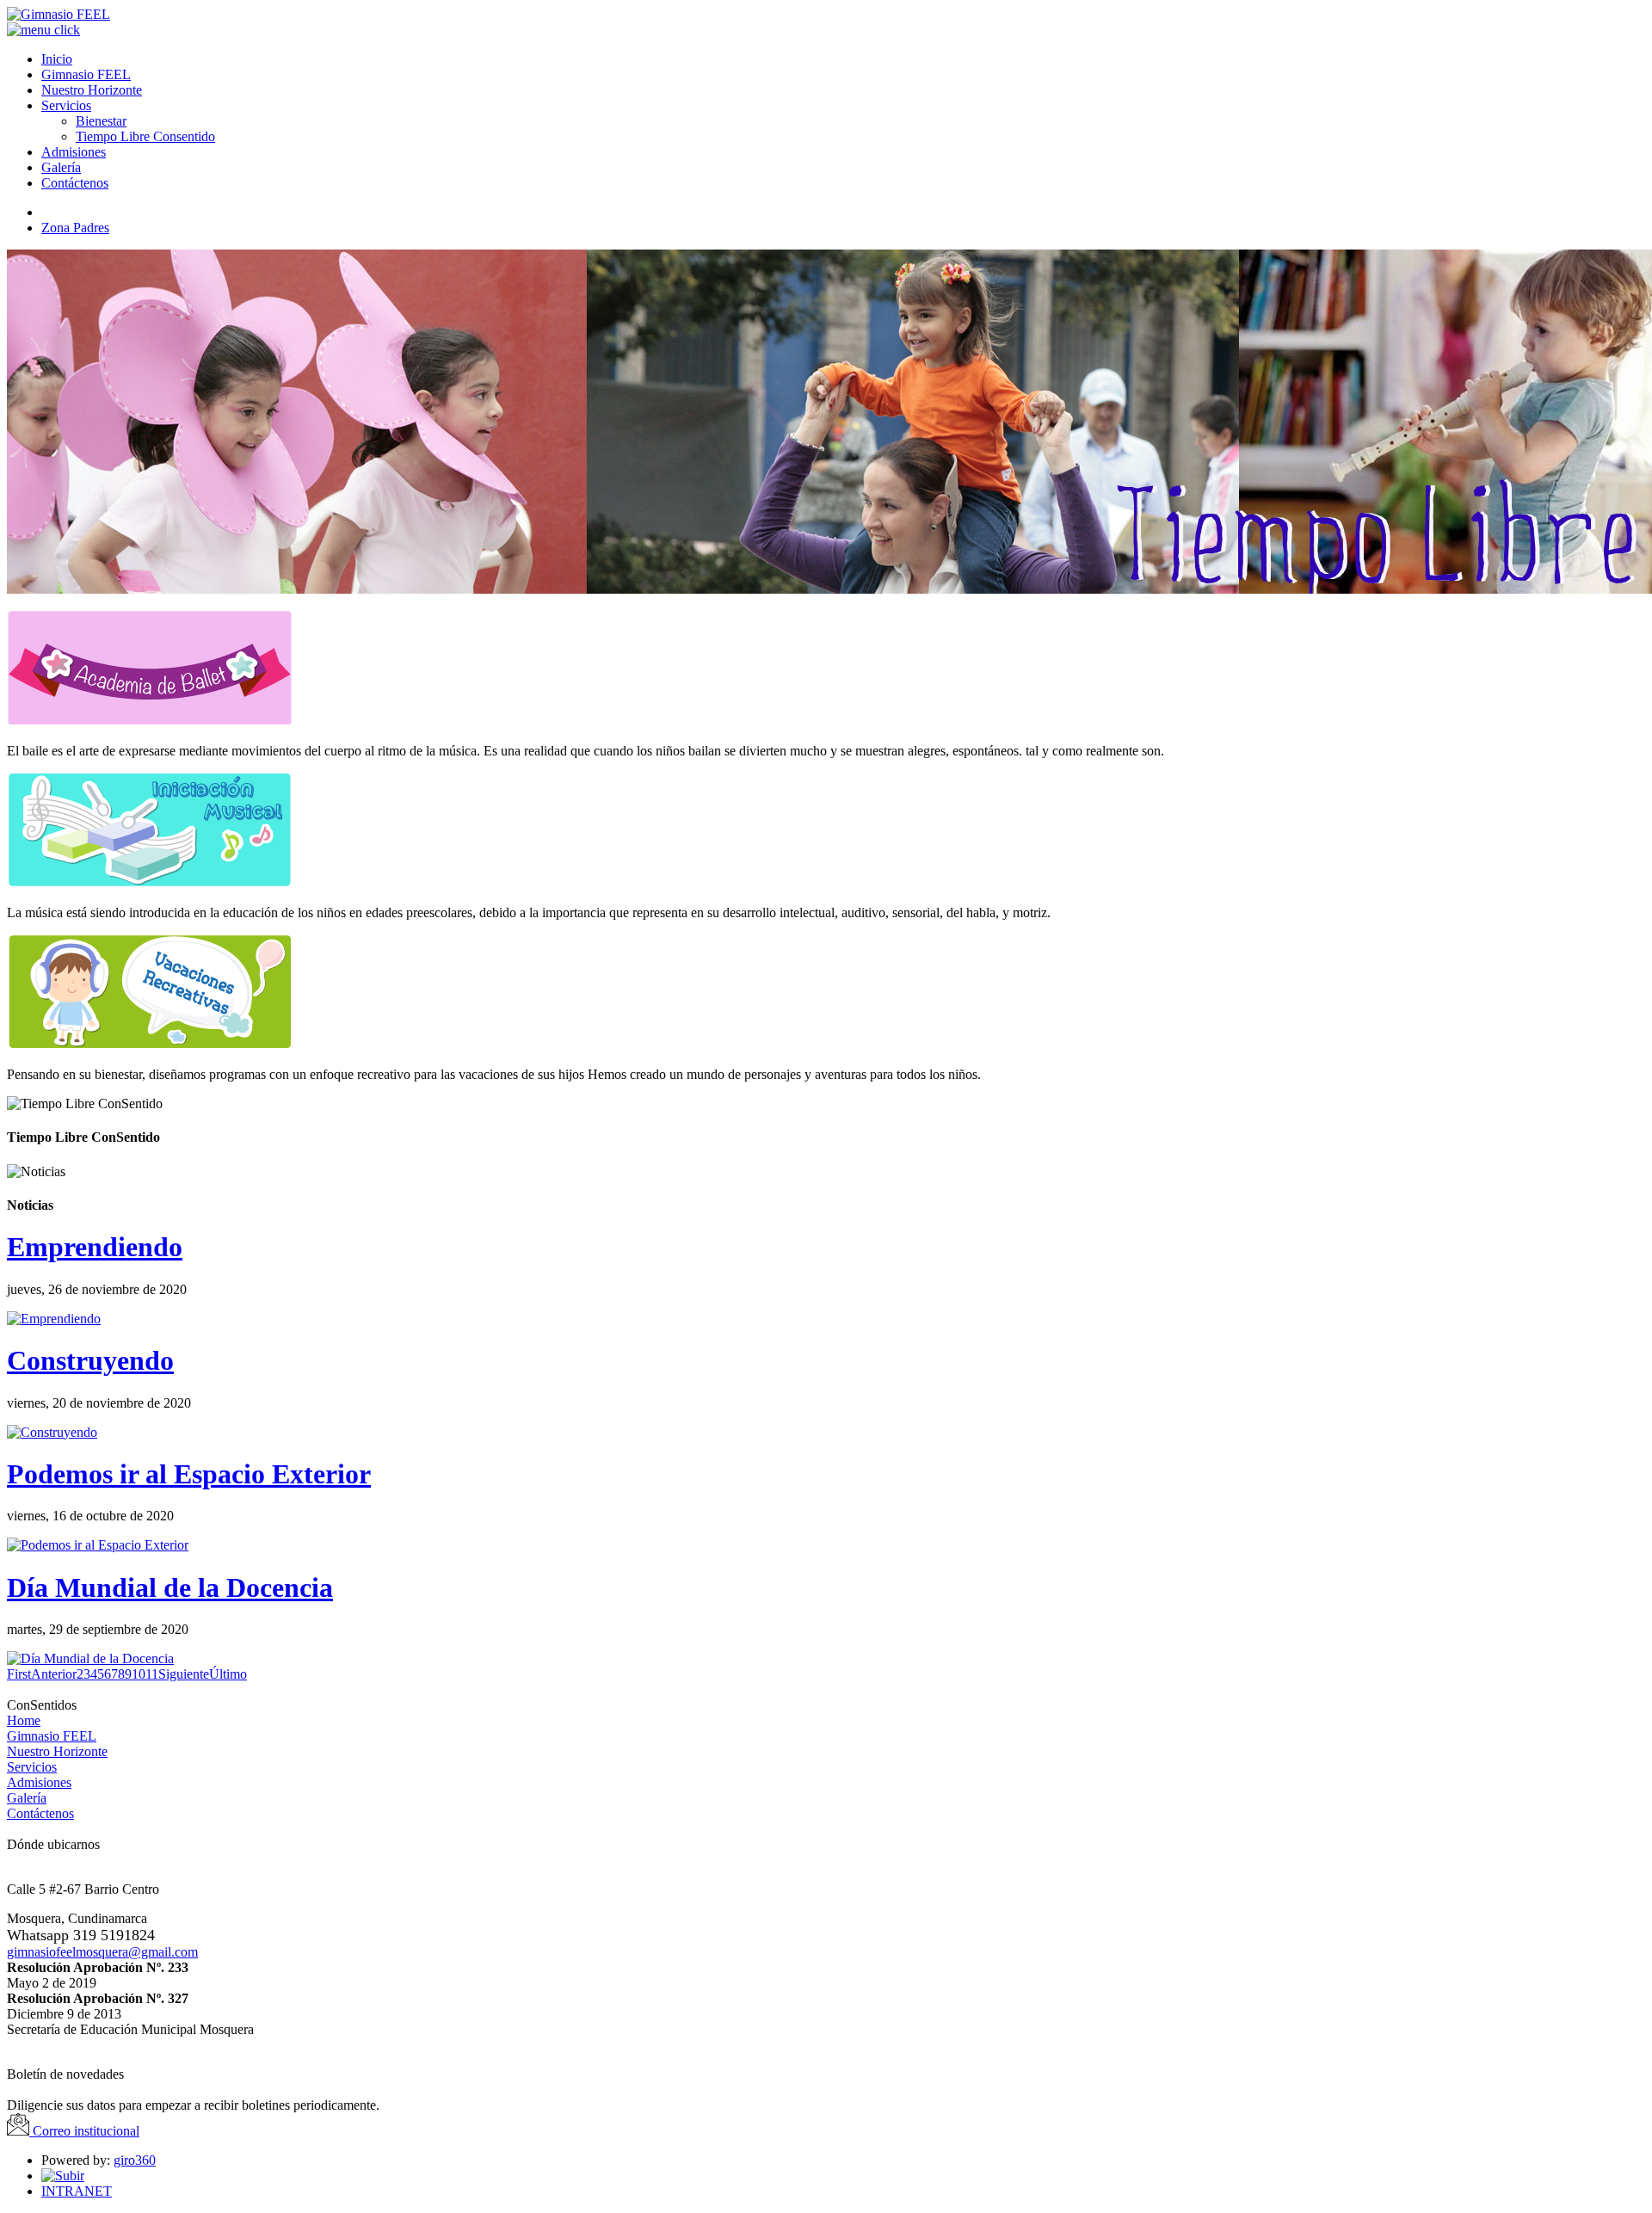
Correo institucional (84, 2131)
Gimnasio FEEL (52, 1736)
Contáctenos (40, 1813)
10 (139, 1674)
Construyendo (90, 1360)
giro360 (135, 2160)
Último (228, 1674)
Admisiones (39, 1782)
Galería (27, 1798)
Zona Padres (75, 228)
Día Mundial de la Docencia (170, 1587)
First (19, 1674)
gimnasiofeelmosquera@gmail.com (102, 1952)
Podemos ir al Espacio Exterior (189, 1474)
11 (152, 1674)
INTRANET (77, 2191)
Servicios (32, 1767)
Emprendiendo (95, 1247)
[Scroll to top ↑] (63, 2176)
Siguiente (184, 1674)
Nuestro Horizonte (57, 1751)
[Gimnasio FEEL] (59, 14)
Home (24, 1720)
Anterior (54, 1674)
